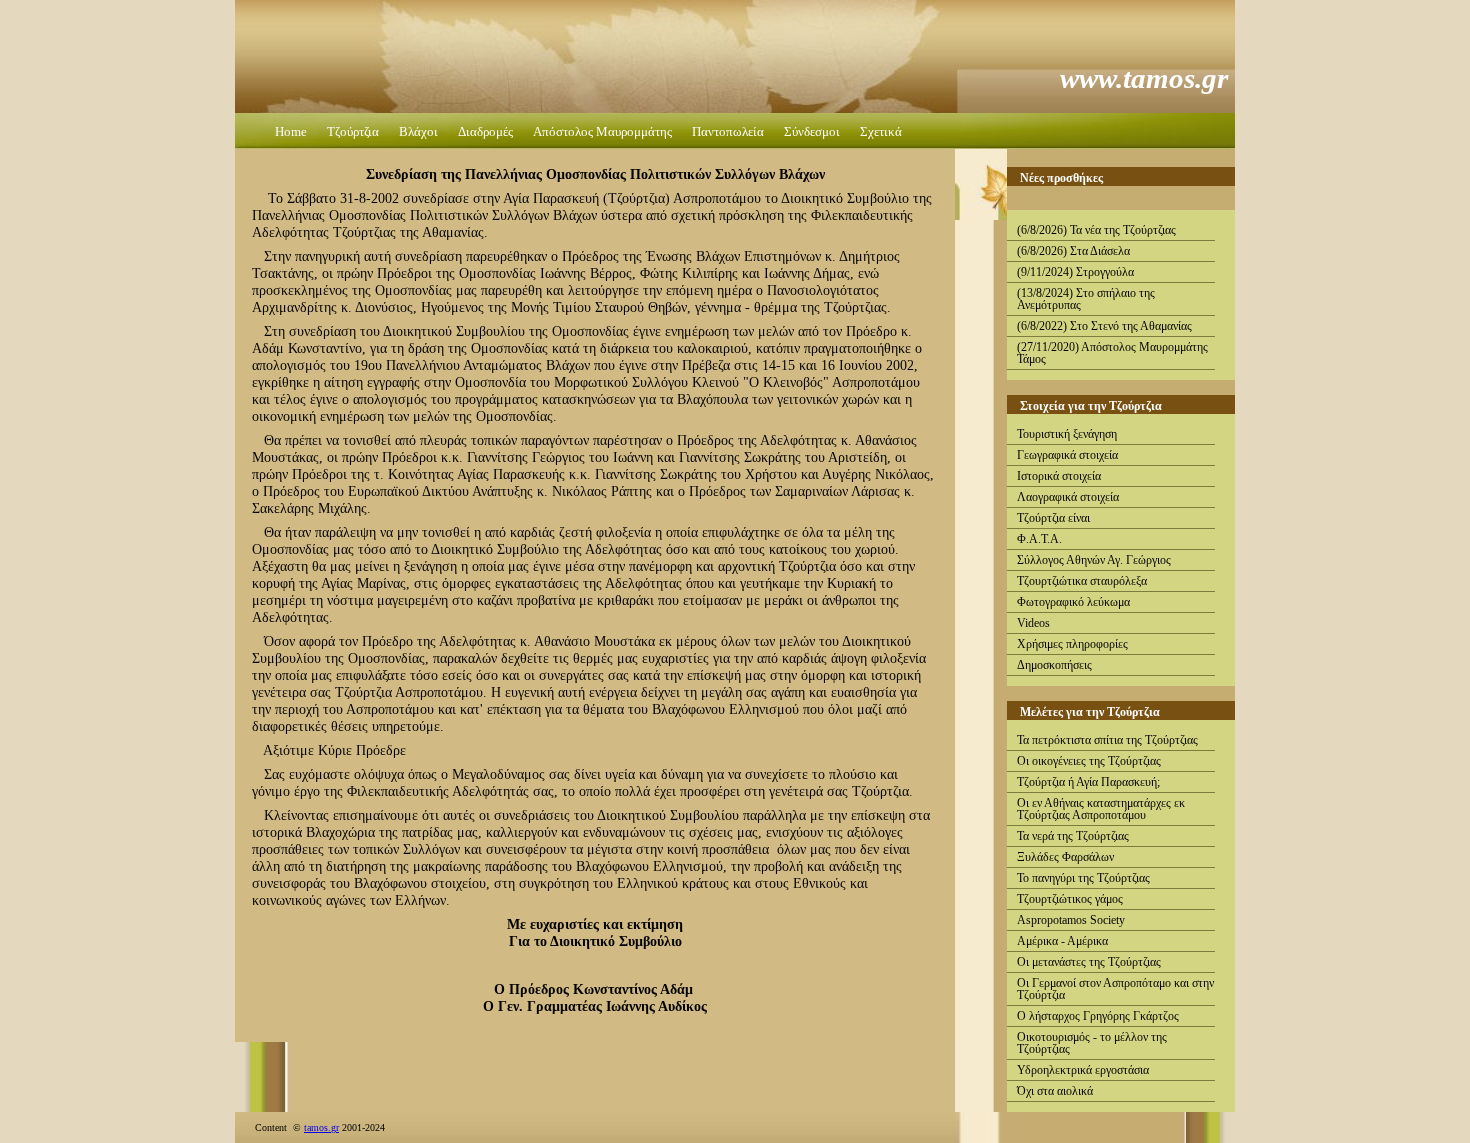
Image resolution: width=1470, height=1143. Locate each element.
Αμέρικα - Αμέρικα (1062, 941)
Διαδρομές (485, 131)
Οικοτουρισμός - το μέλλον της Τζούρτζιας (1092, 1043)
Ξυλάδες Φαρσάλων (1065, 857)
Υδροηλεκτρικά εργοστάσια (1083, 1070)
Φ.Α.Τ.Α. (1039, 539)
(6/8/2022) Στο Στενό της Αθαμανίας (1104, 326)
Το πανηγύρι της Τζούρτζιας (1083, 878)
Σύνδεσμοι (812, 131)
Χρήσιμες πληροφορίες (1072, 644)
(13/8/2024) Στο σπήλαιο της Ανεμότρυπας (1086, 299)
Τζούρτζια (353, 131)
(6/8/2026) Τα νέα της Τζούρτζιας (1096, 230)
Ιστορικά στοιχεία (1059, 476)
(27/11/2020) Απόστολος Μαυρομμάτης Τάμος (1112, 353)
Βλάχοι (418, 131)
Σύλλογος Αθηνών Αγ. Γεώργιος (1094, 560)
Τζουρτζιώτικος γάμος (1070, 899)
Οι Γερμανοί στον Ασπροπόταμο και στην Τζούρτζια (1115, 989)
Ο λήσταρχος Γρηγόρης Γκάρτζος (1098, 1016)
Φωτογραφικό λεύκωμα (1073, 602)
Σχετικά (881, 131)
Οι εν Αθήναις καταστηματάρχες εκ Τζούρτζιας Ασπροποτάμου (1101, 809)
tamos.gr (321, 1127)
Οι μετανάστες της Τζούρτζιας (1089, 962)
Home (291, 131)
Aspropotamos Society (1071, 920)
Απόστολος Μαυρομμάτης (602, 131)
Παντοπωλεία (728, 131)
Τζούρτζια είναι (1053, 518)
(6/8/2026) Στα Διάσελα (1073, 251)
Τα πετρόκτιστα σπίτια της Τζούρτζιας (1107, 740)
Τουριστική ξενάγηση (1067, 434)
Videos (1033, 623)
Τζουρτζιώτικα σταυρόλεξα (1082, 581)
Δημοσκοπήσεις (1054, 665)
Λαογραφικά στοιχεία (1068, 497)
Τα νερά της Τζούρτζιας (1073, 836)
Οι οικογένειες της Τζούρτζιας (1089, 761)
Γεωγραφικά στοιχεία (1067, 455)
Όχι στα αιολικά (1055, 1091)
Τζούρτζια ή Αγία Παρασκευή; (1088, 782)
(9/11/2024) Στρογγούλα (1075, 272)
